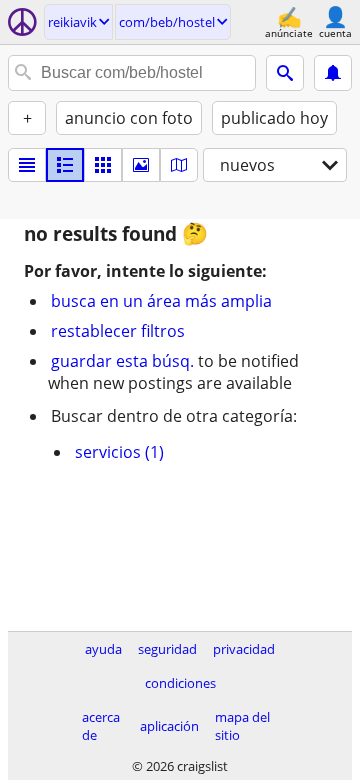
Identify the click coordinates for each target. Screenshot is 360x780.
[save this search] (333, 73)
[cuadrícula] (103, 165)
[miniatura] (65, 165)
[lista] (27, 165)
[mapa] (179, 165)
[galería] (141, 165)
